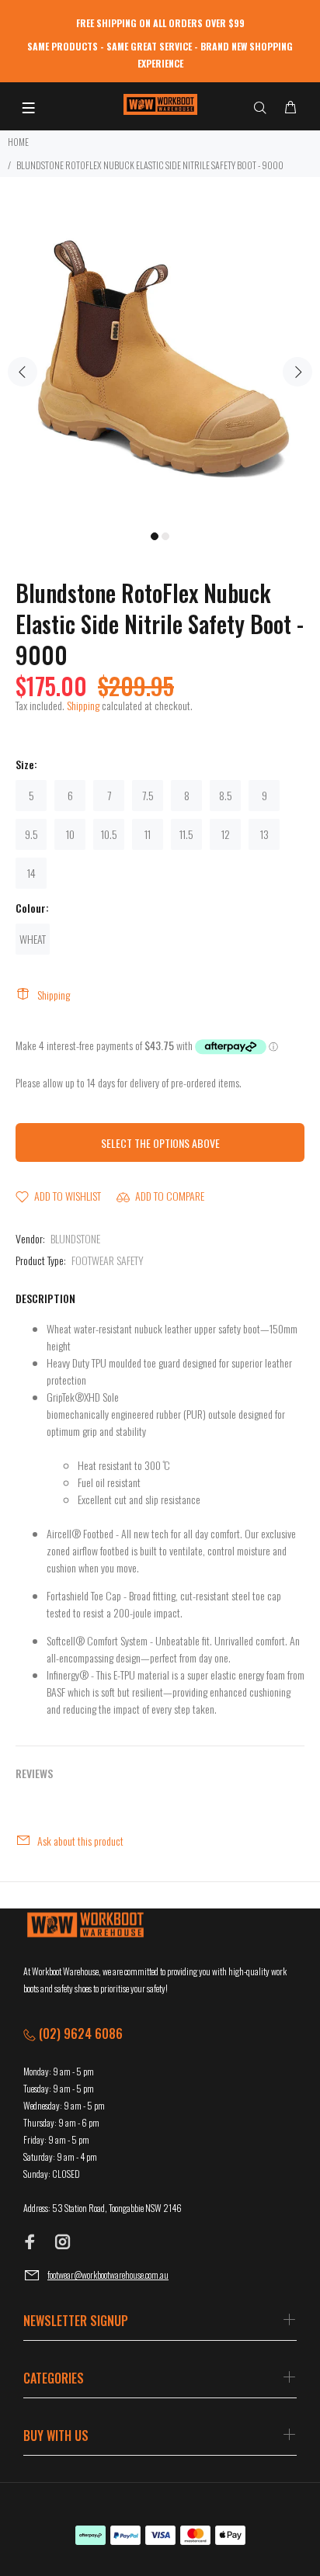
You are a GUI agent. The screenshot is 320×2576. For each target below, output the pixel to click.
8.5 (226, 795)
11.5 (186, 834)
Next (297, 372)
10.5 (109, 834)
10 (70, 834)
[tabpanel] (160, 362)
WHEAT (33, 939)
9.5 (31, 834)
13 (264, 834)
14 (31, 873)
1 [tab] (155, 536)
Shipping (83, 705)
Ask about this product (80, 1841)
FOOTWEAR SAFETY (108, 1260)
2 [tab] (165, 536)
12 (226, 834)
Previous (23, 372)
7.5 (148, 795)
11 (148, 834)
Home (18, 142)
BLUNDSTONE (75, 1238)
